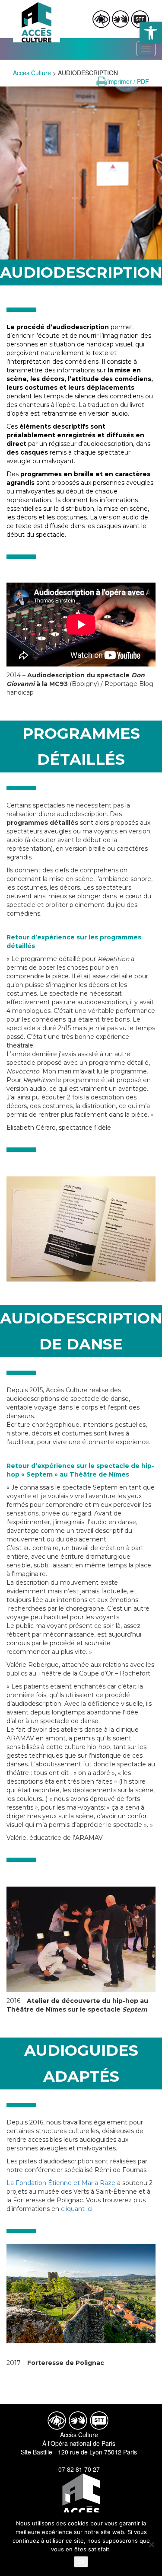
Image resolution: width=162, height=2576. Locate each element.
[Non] (151, 2544)
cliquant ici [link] (77, 2209)
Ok (81, 2562)
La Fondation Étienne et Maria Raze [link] (61, 2183)
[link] (151, 33)
